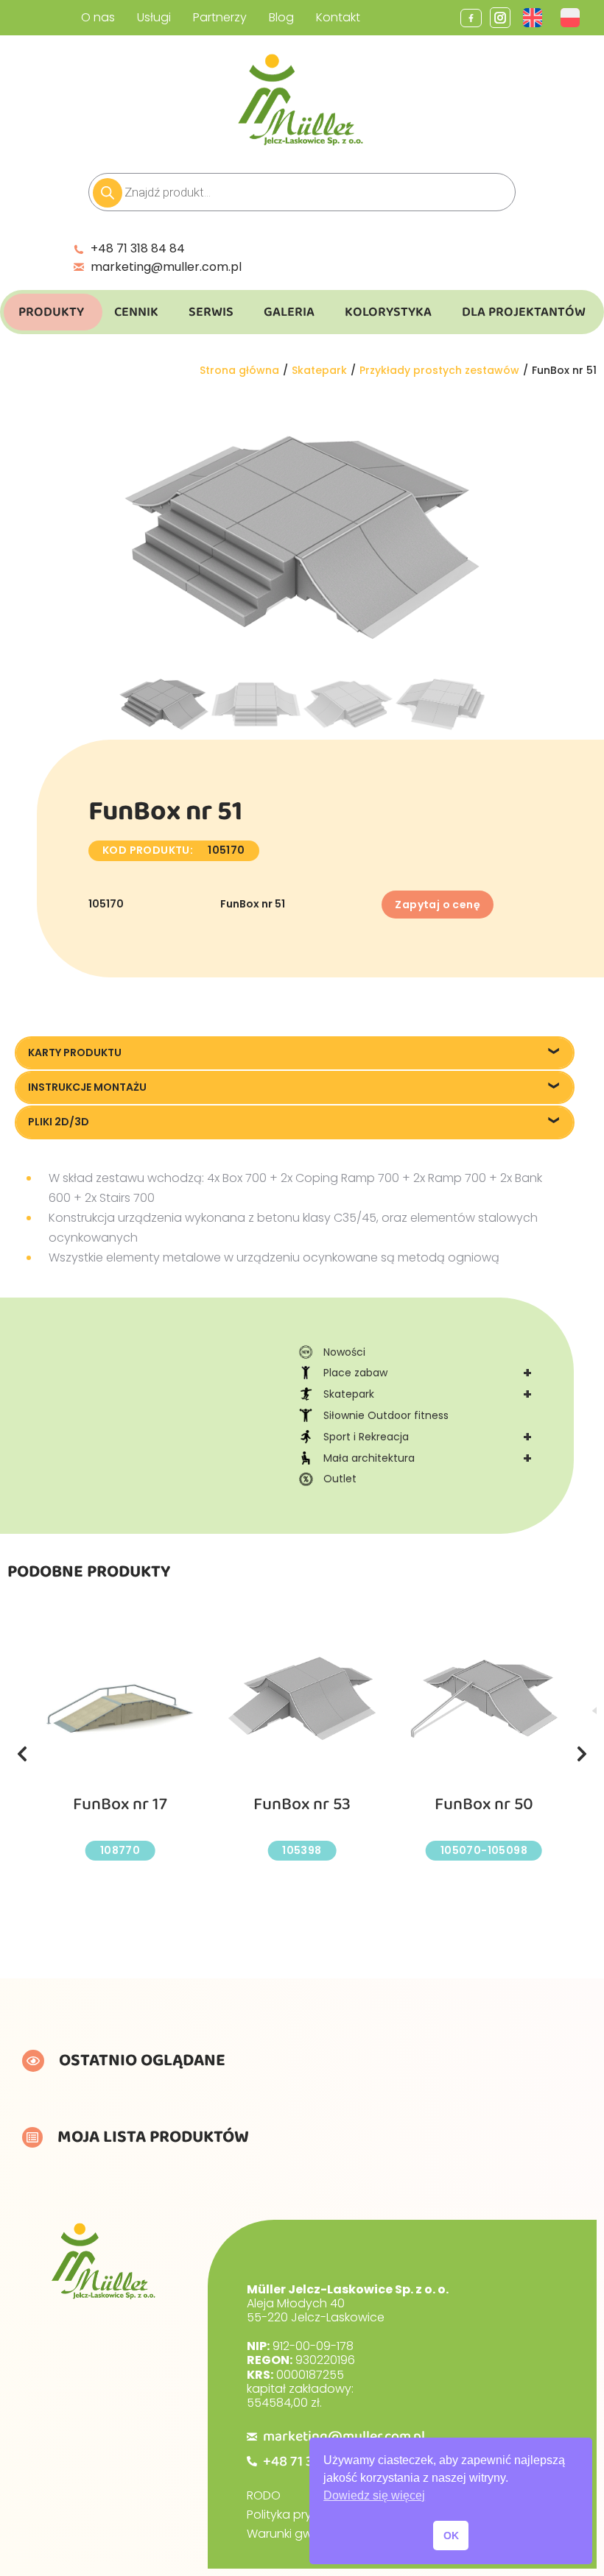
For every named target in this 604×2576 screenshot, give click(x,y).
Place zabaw (428, 1373)
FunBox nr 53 (302, 1804)
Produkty (51, 312)
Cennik (136, 312)
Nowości (344, 1352)
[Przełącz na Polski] (572, 18)
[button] (22, 1754)
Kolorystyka (388, 312)
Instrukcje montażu (87, 1087)
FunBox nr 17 (120, 1804)
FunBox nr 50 (484, 1804)
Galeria (289, 312)
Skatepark (428, 1394)
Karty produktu (75, 1052)
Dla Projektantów (524, 312)
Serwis (211, 312)
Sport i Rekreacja (428, 1437)
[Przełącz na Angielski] (534, 18)
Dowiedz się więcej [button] (374, 2495)
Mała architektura (428, 1458)
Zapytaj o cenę (438, 905)
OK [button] (451, 2536)
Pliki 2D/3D (59, 1122)
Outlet (340, 1479)
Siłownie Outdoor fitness (386, 1415)
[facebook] (471, 18)
